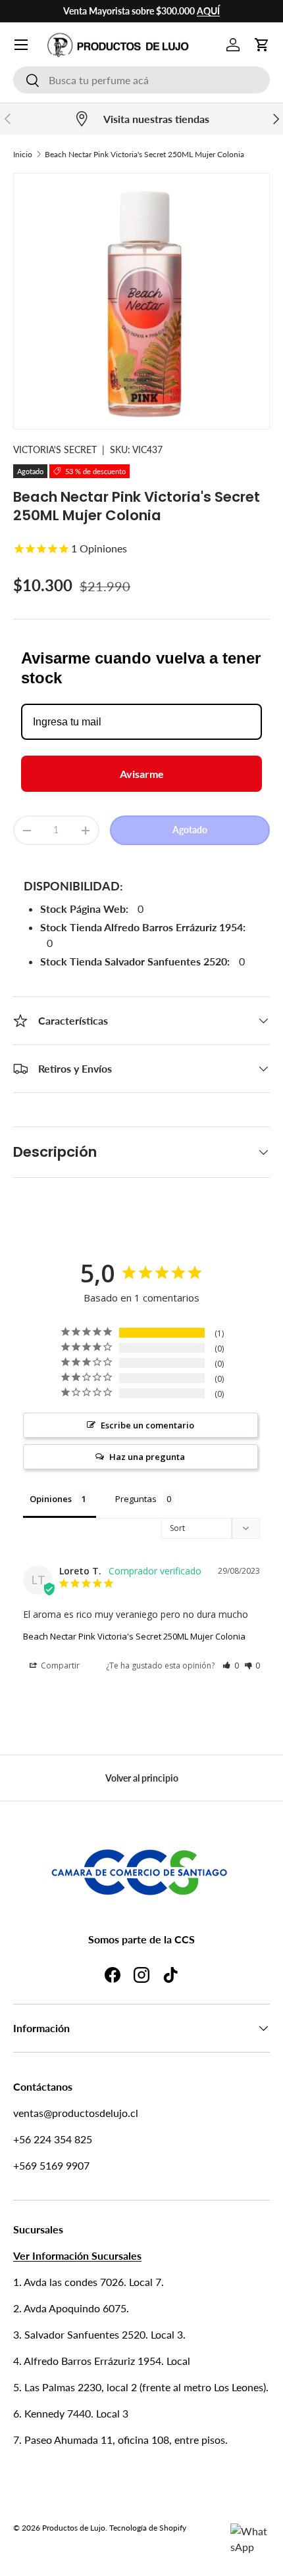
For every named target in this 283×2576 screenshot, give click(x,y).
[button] (262, 45)
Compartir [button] (59, 1665)
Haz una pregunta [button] (147, 1457)
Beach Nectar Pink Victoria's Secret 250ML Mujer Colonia (144, 154)
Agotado (190, 830)
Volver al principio (142, 1778)
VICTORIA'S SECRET (55, 450)
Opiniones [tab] (51, 1499)
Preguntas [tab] (136, 1499)
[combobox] (141, 80)
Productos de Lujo (74, 2528)
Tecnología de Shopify (148, 2528)
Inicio (23, 154)
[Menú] (21, 45)
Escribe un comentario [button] (147, 1425)
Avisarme (142, 774)
